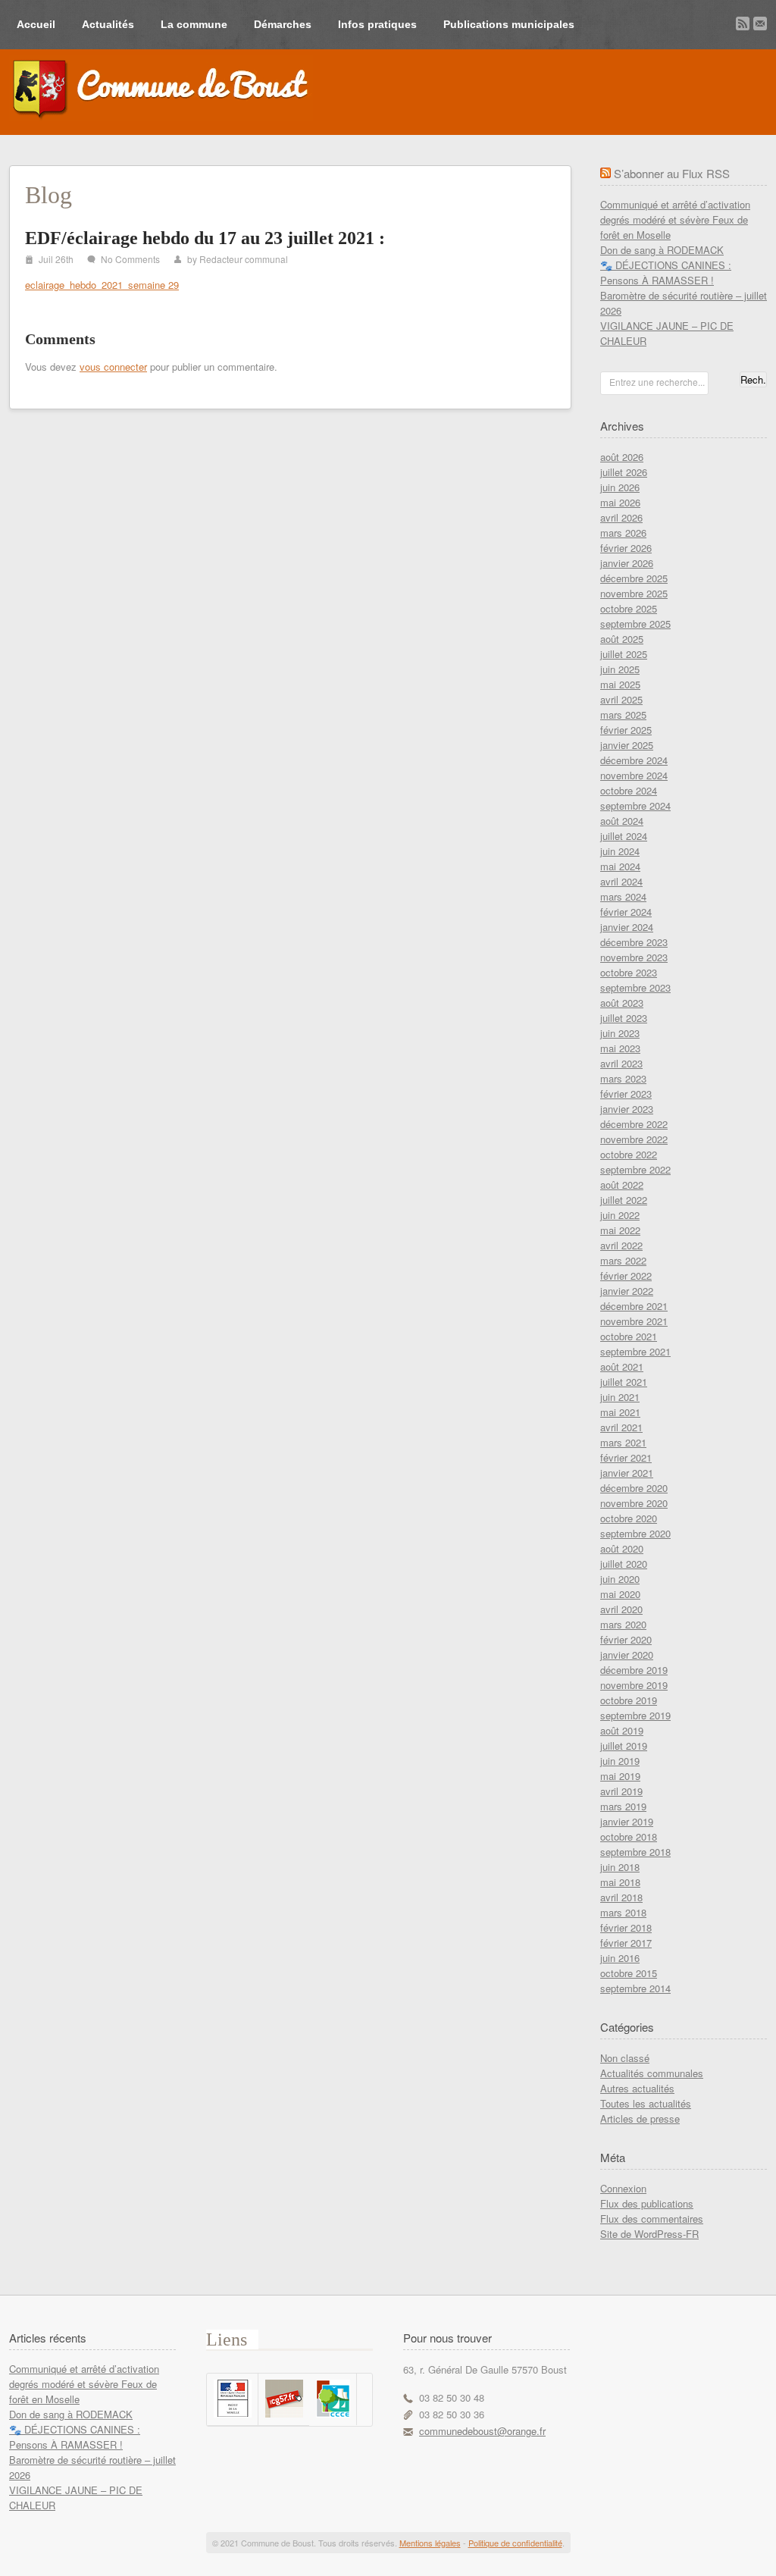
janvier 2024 (627, 927)
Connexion (623, 2188)
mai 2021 (620, 1412)
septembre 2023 (635, 987)
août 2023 (622, 1003)
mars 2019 (623, 1806)
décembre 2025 (634, 578)
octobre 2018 (629, 1836)
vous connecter (113, 367)
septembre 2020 (635, 1533)
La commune (194, 24)
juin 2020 (620, 1579)
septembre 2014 (635, 1988)
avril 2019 (621, 1791)
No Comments (130, 259)
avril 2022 (621, 1245)
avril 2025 (621, 699)
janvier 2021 (627, 1473)
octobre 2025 (629, 608)
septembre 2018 (635, 1852)
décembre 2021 (634, 1306)
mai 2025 (620, 684)
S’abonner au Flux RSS (672, 173)
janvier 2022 (627, 1291)
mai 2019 (620, 1776)
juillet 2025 (624, 654)
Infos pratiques (377, 24)
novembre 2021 (634, 1321)
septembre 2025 (635, 624)
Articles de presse (640, 2118)
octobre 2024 (629, 790)
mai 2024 (620, 866)
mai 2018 (620, 1882)
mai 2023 (620, 1048)
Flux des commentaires (652, 2219)
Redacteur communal (244, 259)
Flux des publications (647, 2203)
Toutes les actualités (646, 2103)
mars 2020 (623, 1624)
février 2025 (626, 730)
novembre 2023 (634, 957)
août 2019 (622, 1730)
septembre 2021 (635, 1351)
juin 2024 (620, 851)
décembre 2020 (634, 1488)
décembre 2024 (634, 760)
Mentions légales (430, 2543)
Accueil (36, 24)
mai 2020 (620, 1594)
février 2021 (626, 1457)
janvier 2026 (627, 563)
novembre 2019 (634, 1685)
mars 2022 (623, 1260)
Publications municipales (509, 24)
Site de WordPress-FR (649, 2234)
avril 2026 (621, 517)
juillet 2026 (624, 472)
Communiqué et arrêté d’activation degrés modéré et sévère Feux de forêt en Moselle (675, 219)
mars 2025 (623, 715)
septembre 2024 (635, 805)
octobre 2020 (629, 1518)
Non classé (625, 2058)
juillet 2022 (624, 1200)
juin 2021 (620, 1397)
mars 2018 (623, 1912)
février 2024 (626, 912)
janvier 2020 (627, 1655)
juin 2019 (620, 1761)
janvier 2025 (627, 745)
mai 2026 (620, 502)
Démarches (283, 24)
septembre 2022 (635, 1169)
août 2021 (622, 1366)
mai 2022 (620, 1230)
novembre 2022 (634, 1139)
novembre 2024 (634, 775)
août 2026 (622, 457)
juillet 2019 (624, 1746)
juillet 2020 (624, 1564)
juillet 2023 (624, 1018)
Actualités (108, 24)
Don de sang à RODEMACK (662, 250)
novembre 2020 (634, 1503)
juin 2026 (620, 487)
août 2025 (622, 639)
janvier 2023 (627, 1109)
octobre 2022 (629, 1154)
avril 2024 (621, 881)
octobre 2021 (629, 1336)
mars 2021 (623, 1442)
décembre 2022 (634, 1124)
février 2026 (626, 548)
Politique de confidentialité (515, 2543)
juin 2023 (620, 1033)
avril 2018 (621, 1897)
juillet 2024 (624, 836)
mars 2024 (623, 896)
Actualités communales (652, 2073)
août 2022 (622, 1185)
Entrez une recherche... (657, 382)
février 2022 (626, 1275)
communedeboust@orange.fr (482, 2431)
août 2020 (622, 1548)
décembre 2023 (634, 942)
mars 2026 (623, 533)
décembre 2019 (634, 1670)
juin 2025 (620, 669)
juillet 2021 (624, 1382)
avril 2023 (621, 1063)
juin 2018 (620, 1867)
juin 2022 (620, 1215)
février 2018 (626, 1927)
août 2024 (622, 821)
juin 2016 (620, 1958)
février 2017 (626, 1943)
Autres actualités (637, 2088)
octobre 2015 (629, 1973)
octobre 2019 (629, 1700)
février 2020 (626, 1639)
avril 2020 (621, 1609)
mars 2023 (623, 1078)
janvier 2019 (627, 1821)
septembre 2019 (635, 1715)
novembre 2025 (634, 593)
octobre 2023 (629, 972)
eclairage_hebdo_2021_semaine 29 (102, 285)
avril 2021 (621, 1427)
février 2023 (626, 1094)
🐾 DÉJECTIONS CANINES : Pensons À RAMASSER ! (666, 273)
